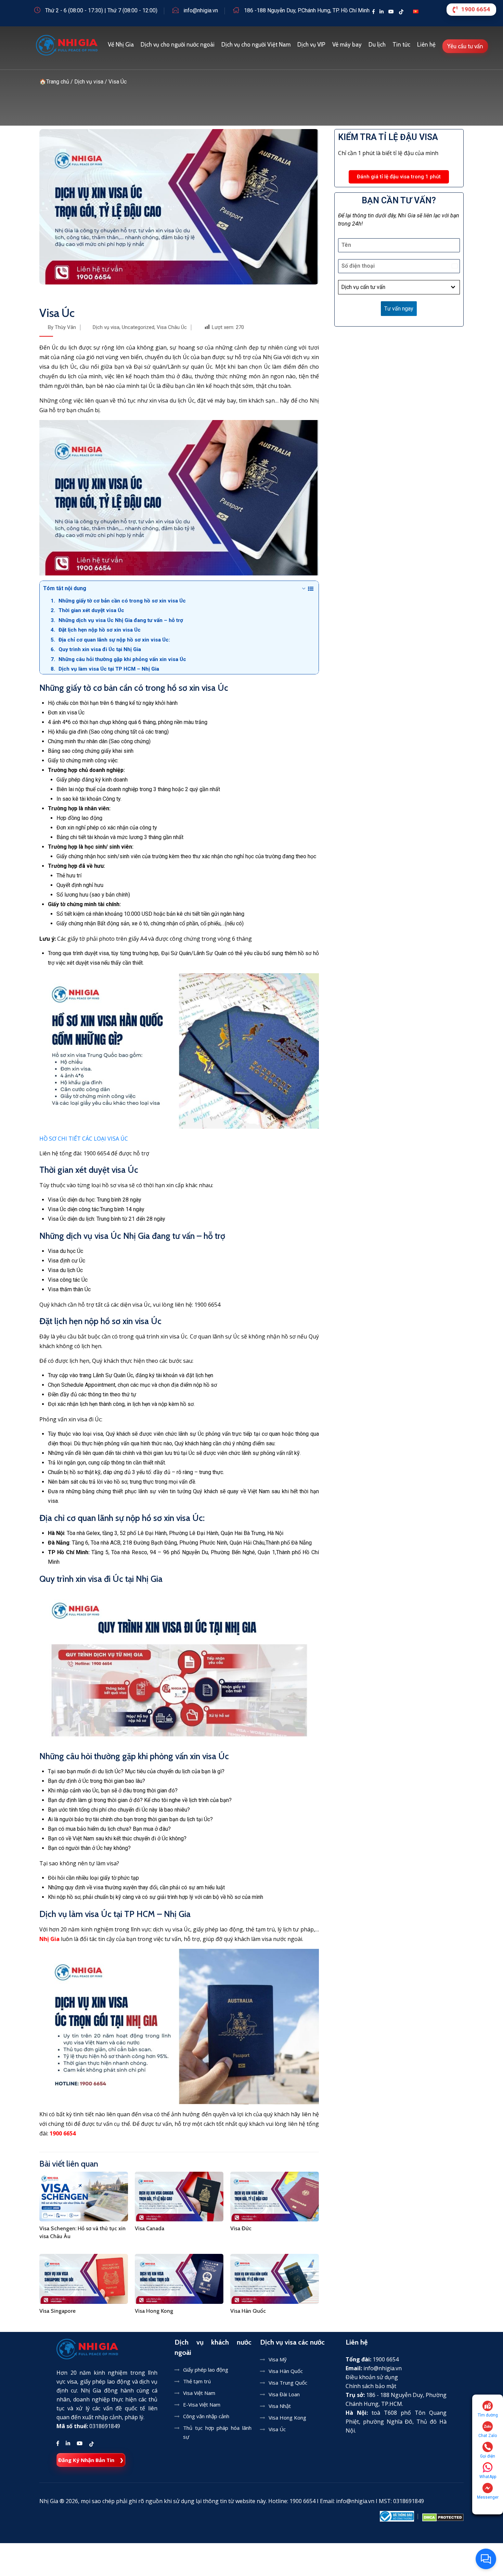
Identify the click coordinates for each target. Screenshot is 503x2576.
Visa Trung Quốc (288, 2383)
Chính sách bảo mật (371, 2386)
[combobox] (399, 287)
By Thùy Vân (62, 327)
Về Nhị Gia (121, 45)
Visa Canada (150, 2228)
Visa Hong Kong (154, 2311)
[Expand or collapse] (304, 588)
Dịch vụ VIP (311, 45)
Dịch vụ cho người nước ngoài (178, 45)
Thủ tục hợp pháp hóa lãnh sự (217, 2432)
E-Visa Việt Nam (202, 2404)
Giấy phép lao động (206, 2370)
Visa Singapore (57, 2311)
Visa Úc (277, 2429)
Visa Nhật (280, 2406)
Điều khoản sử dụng (372, 2377)
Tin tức (401, 45)
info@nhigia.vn (201, 10)
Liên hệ (426, 45)
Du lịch (377, 45)
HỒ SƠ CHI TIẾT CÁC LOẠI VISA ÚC (84, 1139)
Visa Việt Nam (199, 2393)
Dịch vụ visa (106, 327)
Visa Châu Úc (172, 327)
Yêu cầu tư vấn (465, 46)
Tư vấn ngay (399, 309)
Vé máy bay (347, 45)
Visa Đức (241, 2228)
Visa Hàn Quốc (248, 2311)
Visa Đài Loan (284, 2394)
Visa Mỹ (278, 2359)
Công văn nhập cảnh (206, 2416)
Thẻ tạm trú (197, 2381)
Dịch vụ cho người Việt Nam (256, 45)
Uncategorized (138, 327)
